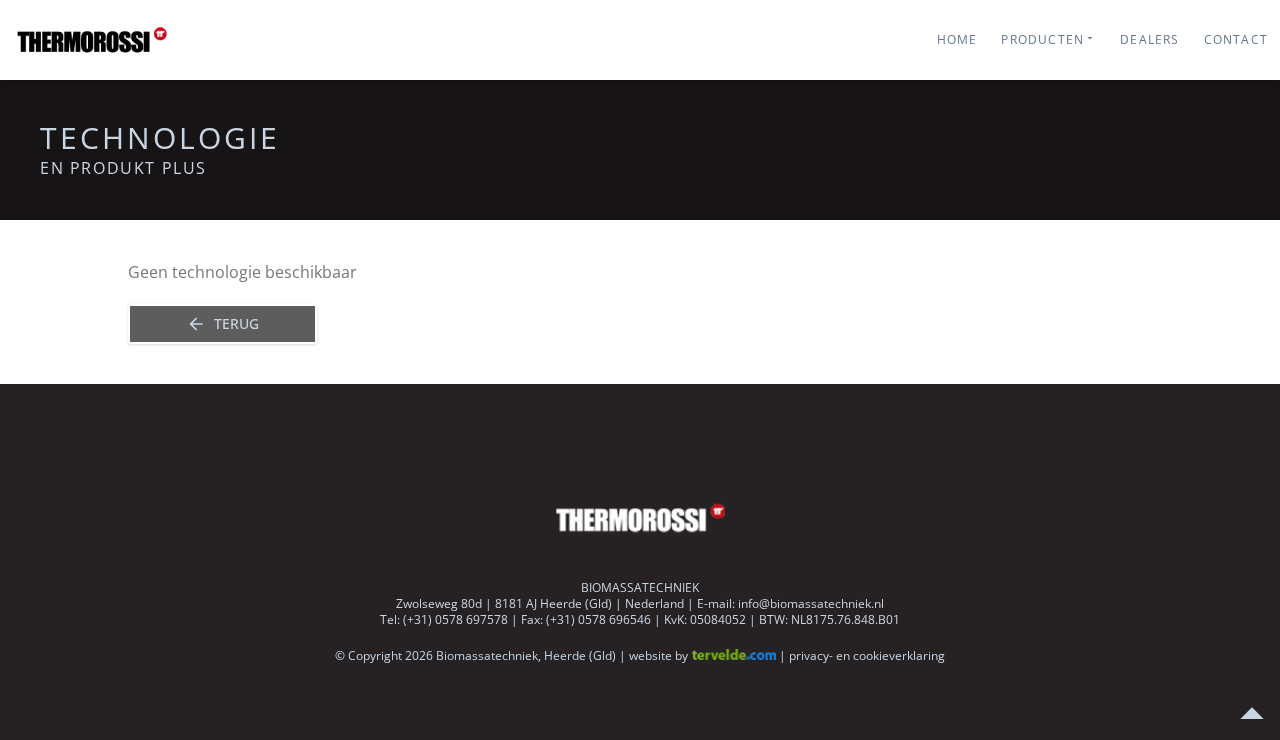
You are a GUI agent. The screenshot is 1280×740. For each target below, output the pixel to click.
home (957, 39)
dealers (1149, 39)
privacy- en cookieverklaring (867, 655)
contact (1236, 39)
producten (1042, 40)
